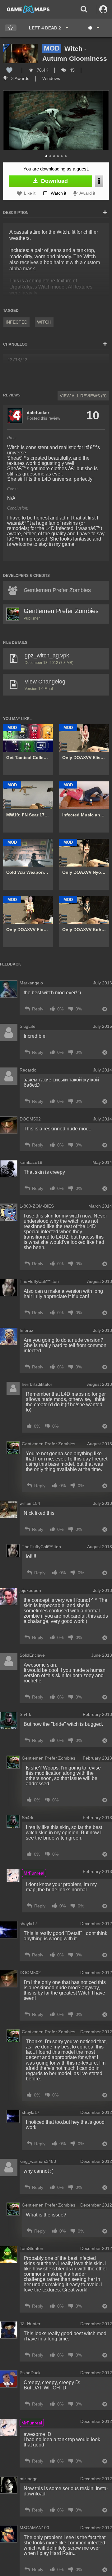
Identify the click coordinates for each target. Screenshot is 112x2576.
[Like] (9, 70)
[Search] (84, 9)
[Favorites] (11, 28)
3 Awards (20, 78)
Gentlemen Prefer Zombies (61, 611)
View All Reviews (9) (83, 396)
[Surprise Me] (93, 28)
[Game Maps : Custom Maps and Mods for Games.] (28, 9)
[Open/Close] (105, 213)
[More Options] (99, 181)
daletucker (38, 413)
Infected (16, 322)
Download (54, 181)
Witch (44, 322)
